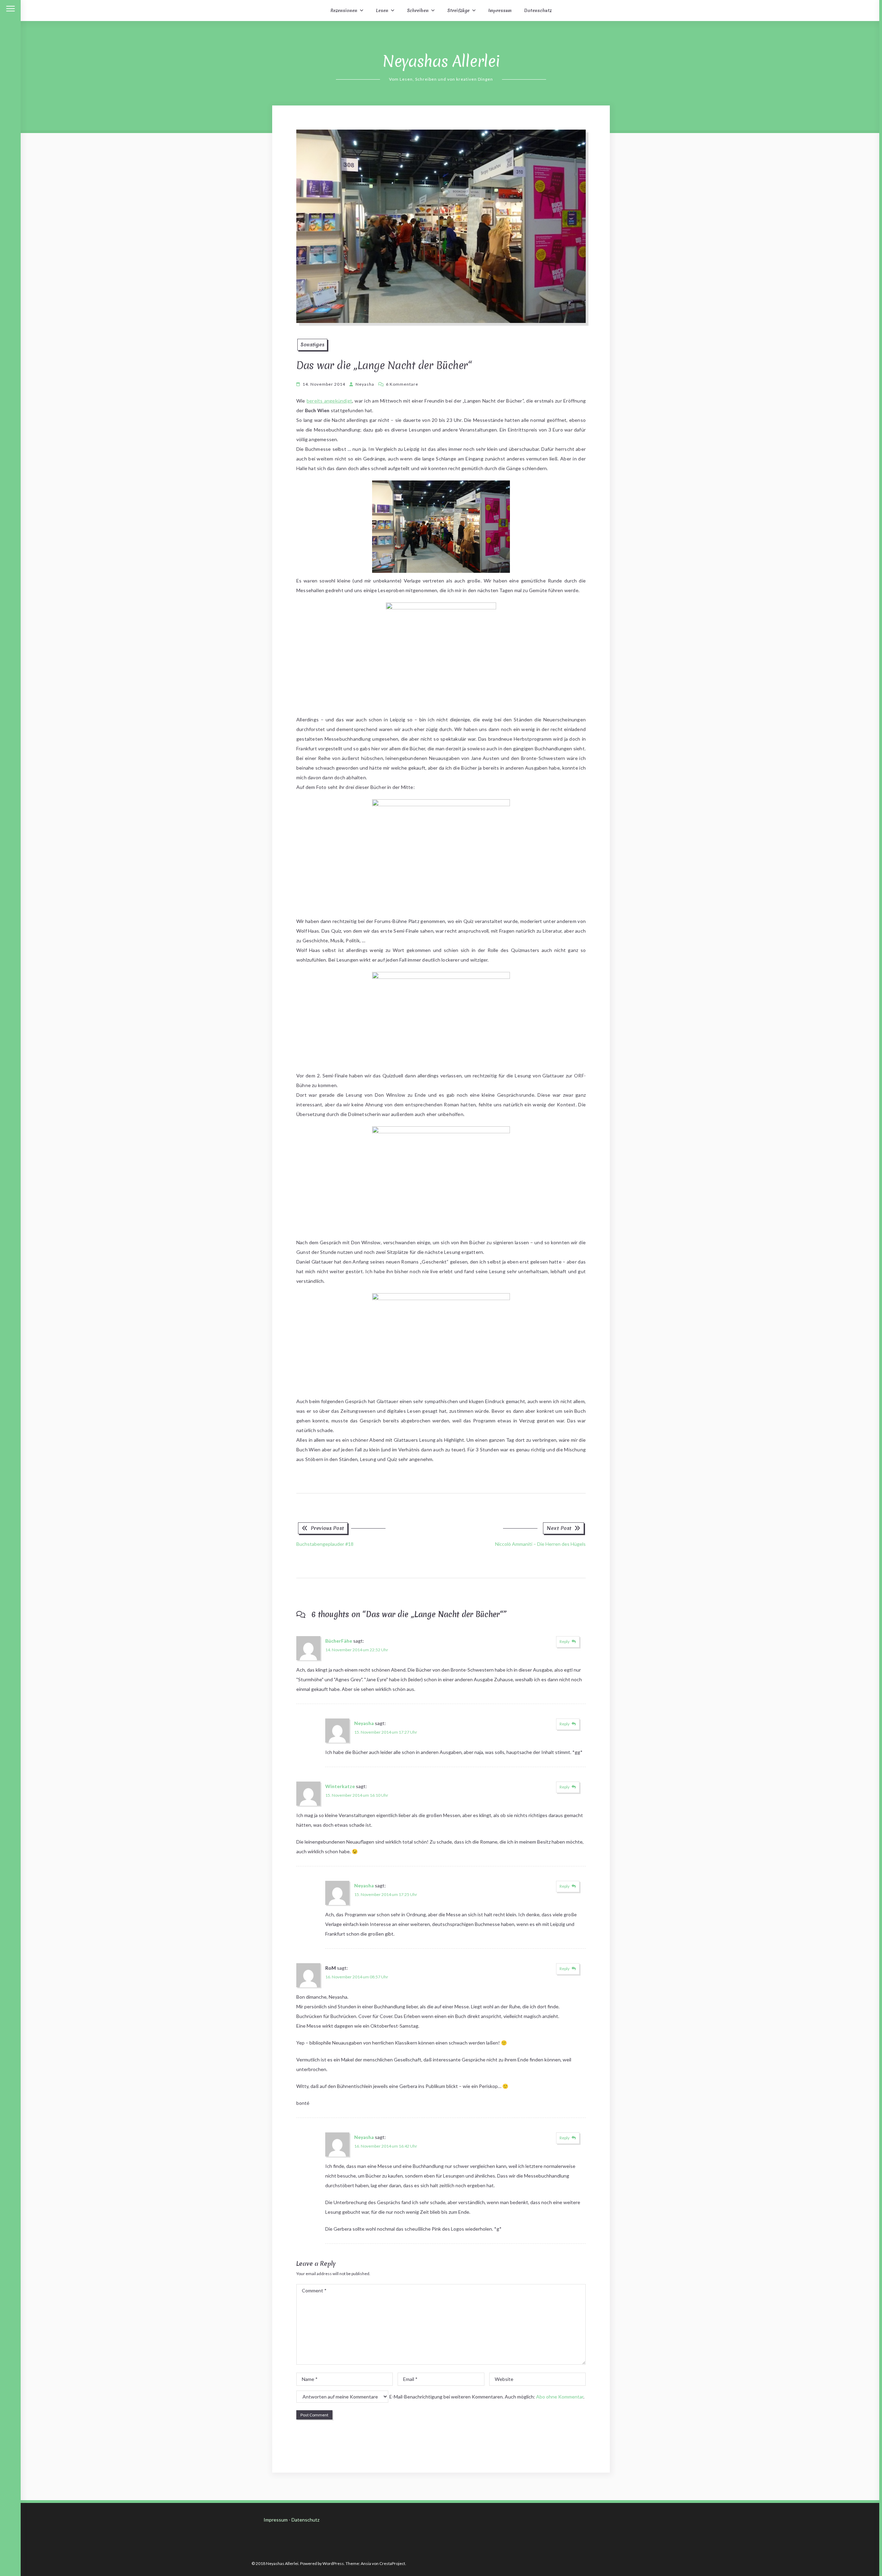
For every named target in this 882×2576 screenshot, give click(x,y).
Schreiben (418, 11)
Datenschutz (538, 11)
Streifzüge (458, 11)
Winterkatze (340, 1786)
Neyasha (365, 384)
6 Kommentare (402, 384)
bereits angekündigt (329, 401)
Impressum (500, 11)
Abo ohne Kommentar (560, 2397)
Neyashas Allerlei (441, 61)
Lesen (382, 11)
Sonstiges (312, 345)
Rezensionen (344, 11)
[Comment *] (441, 2363)
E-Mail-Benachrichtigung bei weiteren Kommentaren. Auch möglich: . (486, 2397)
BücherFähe (339, 1641)
